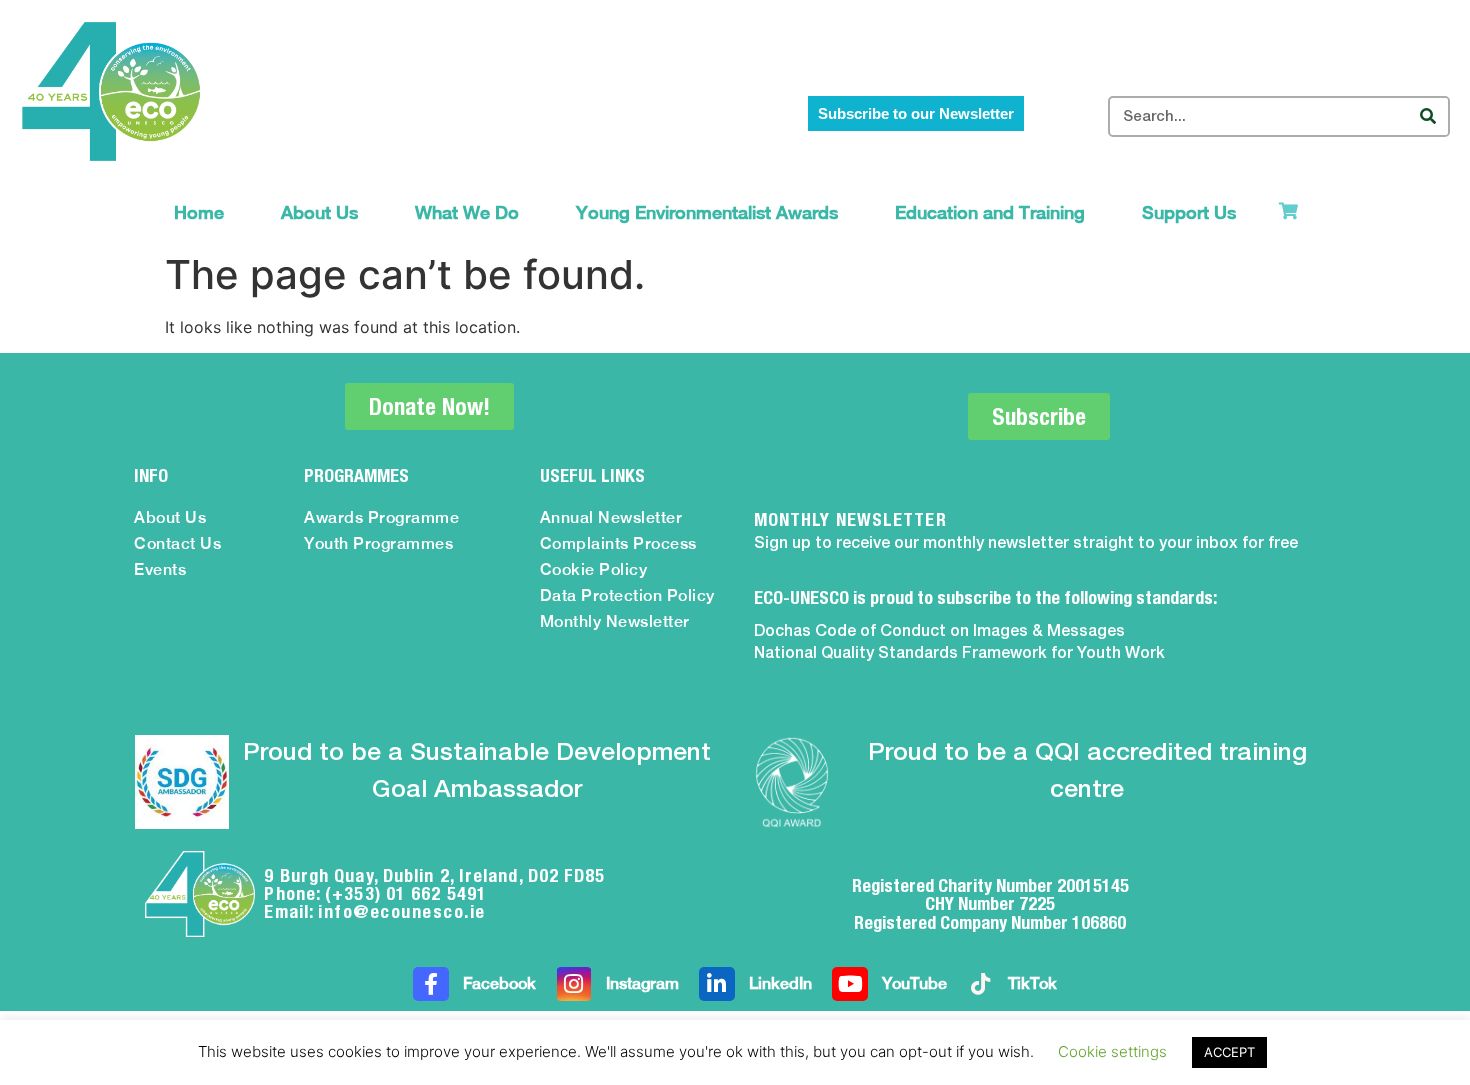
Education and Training (990, 212)
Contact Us (177, 543)
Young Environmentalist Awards (707, 212)
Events (160, 569)
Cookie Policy (594, 569)
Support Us (1189, 212)
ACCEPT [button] (1229, 1052)
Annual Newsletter (611, 517)
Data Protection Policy (627, 595)
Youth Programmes (378, 543)
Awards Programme (381, 517)
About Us (319, 212)
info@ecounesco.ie (402, 911)
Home (199, 212)
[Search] (1427, 116)
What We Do (467, 212)
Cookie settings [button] (1112, 1051)
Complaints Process (618, 543)
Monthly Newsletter (615, 621)
